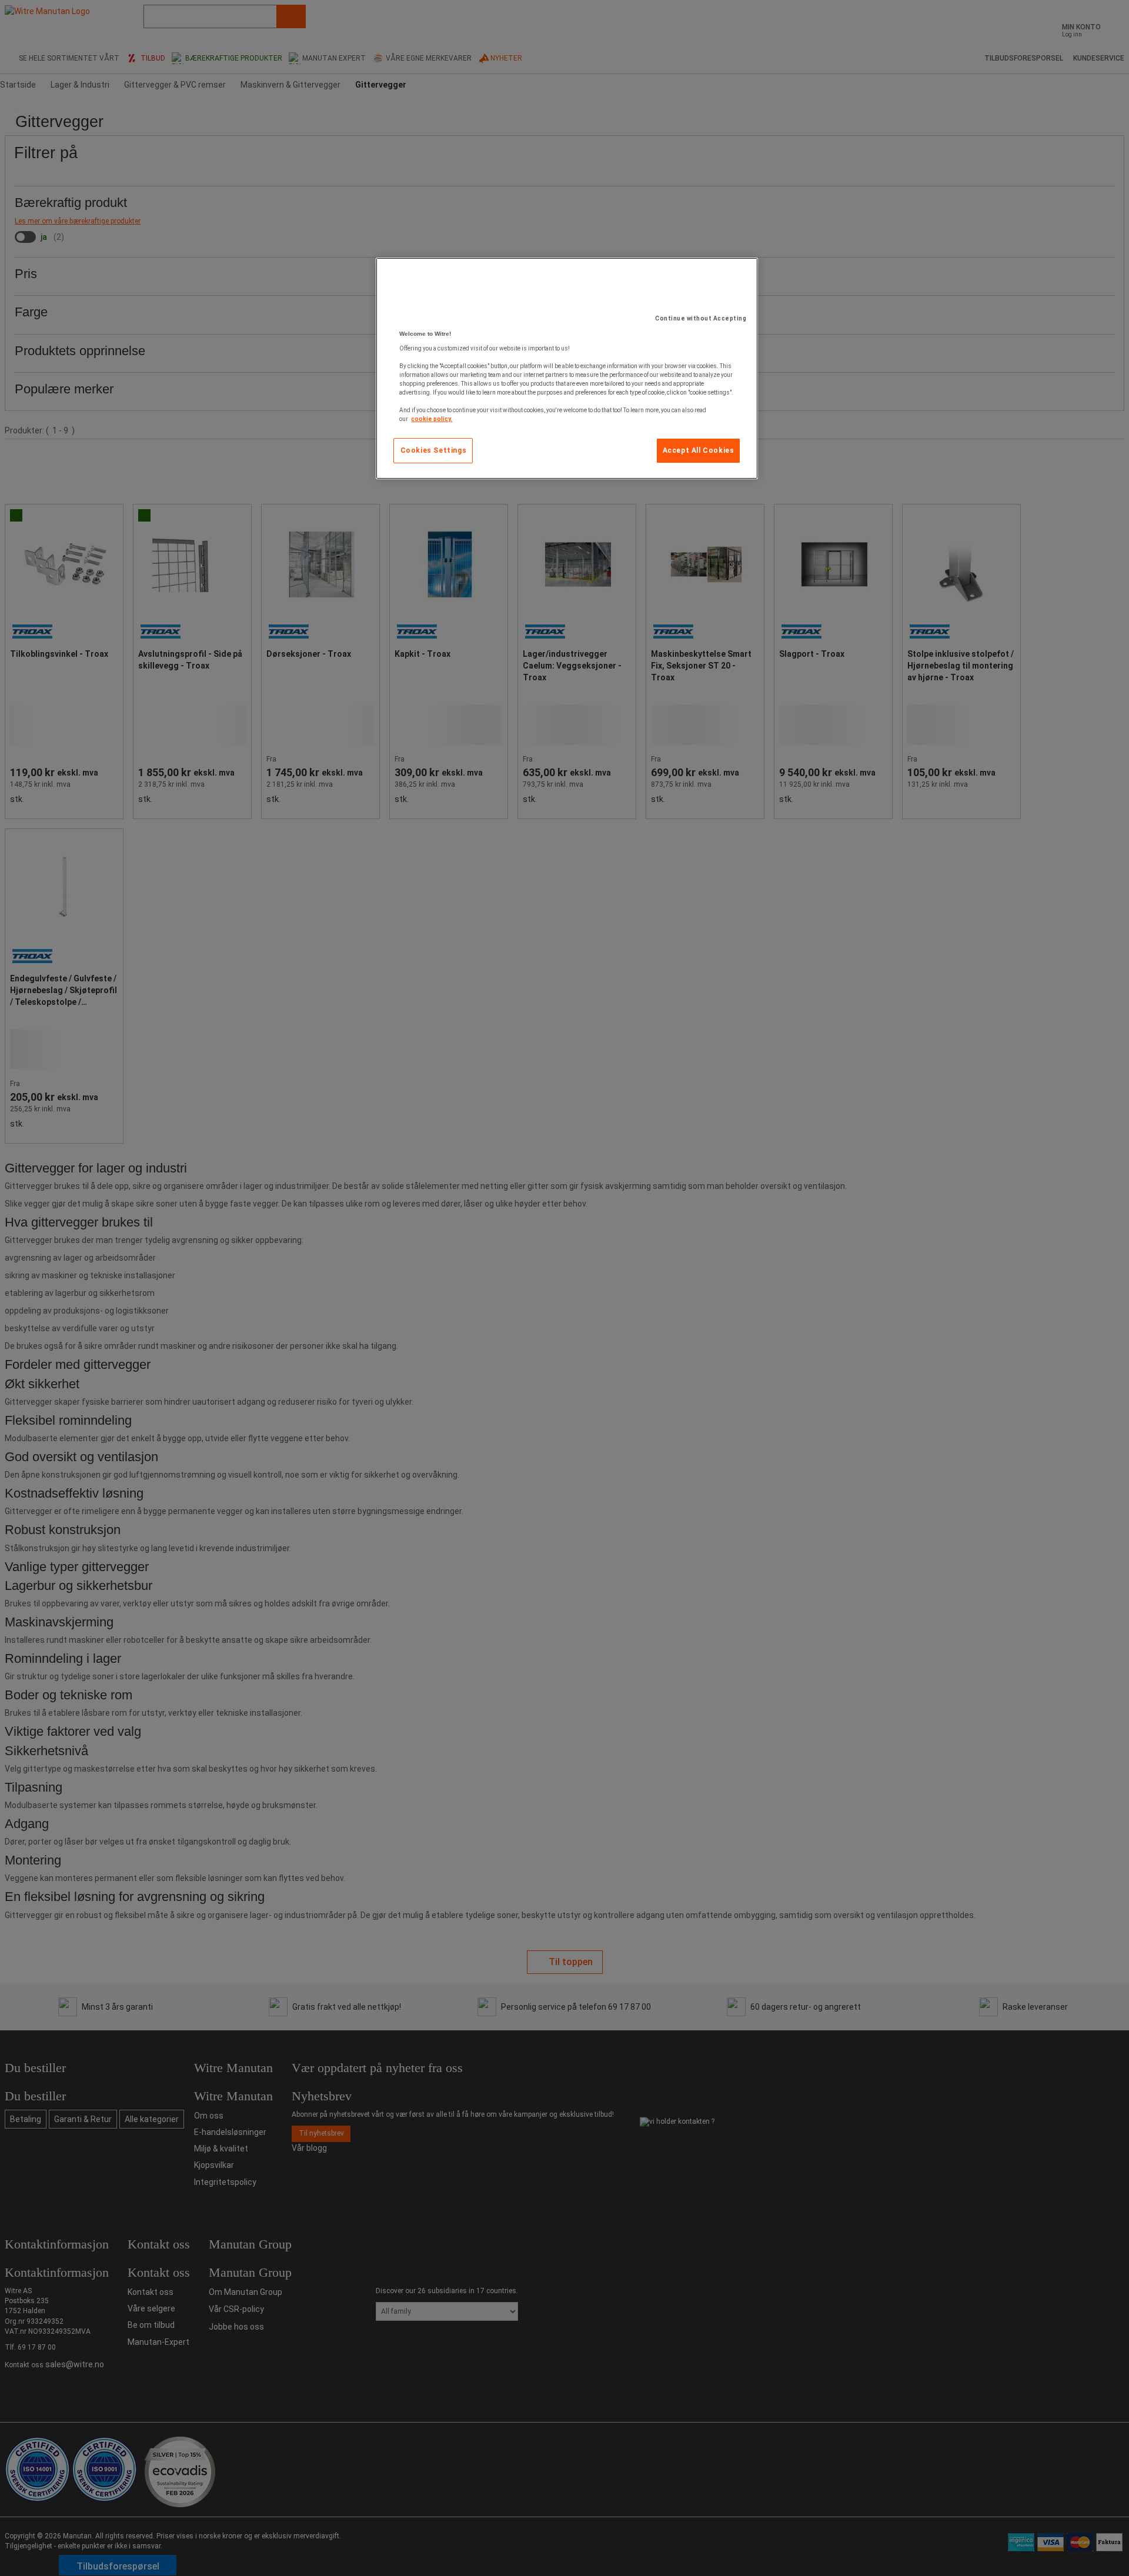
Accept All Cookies (699, 450)
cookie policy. (432, 419)
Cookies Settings (434, 450)
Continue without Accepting (701, 318)
